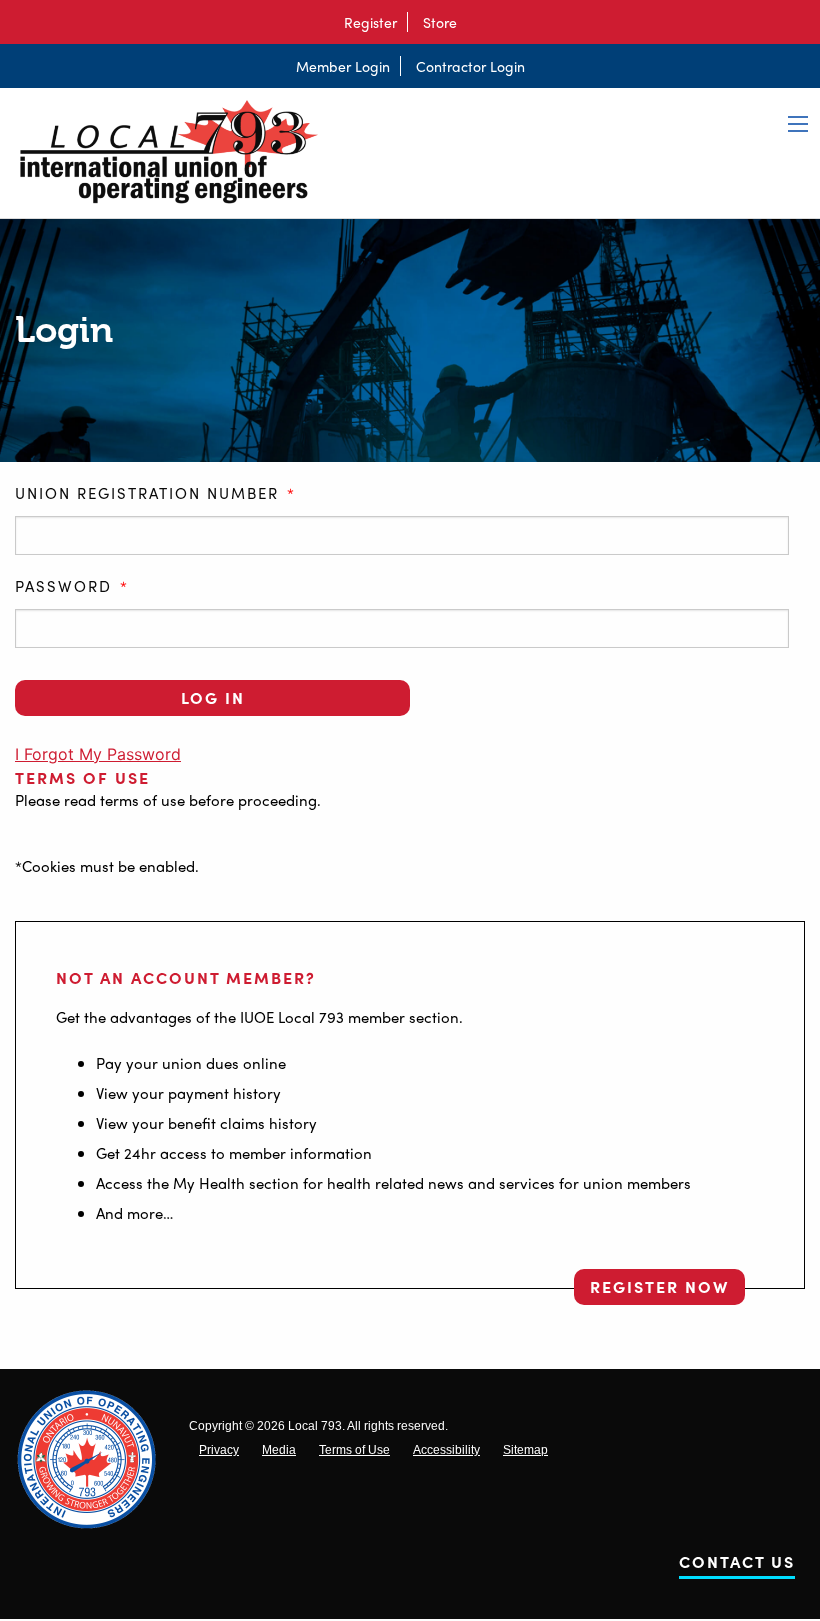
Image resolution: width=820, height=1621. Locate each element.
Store (440, 22)
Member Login (343, 66)
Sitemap (525, 1450)
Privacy (219, 1450)
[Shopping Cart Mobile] (477, 22)
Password (72, 587)
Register (370, 22)
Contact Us (737, 1565)
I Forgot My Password (98, 754)
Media (279, 1450)
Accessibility (446, 1450)
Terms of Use (82, 777)
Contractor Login (470, 66)
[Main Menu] (798, 124)
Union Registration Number (155, 494)
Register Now (659, 1286)
